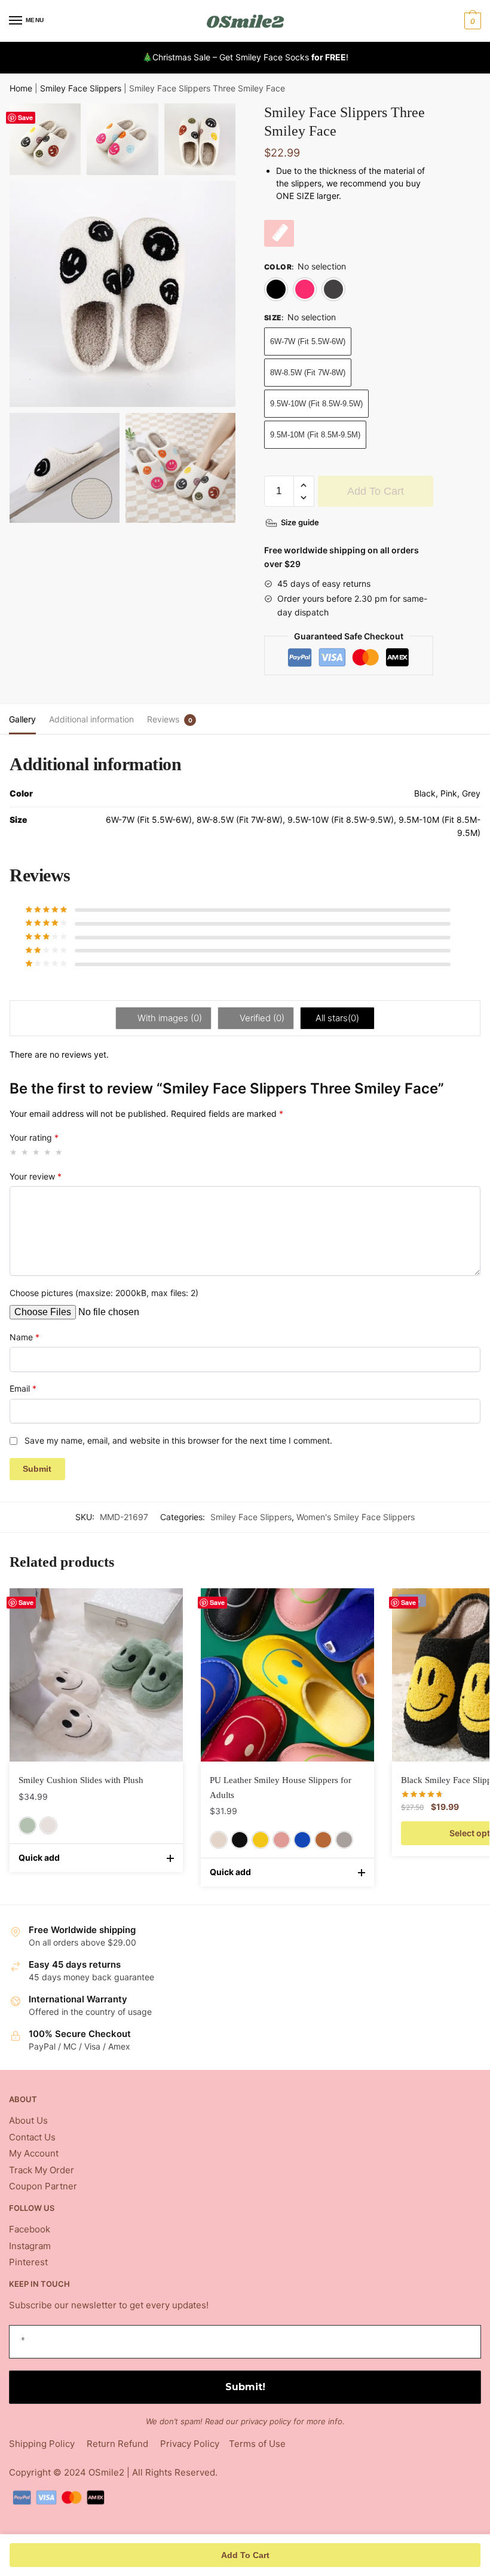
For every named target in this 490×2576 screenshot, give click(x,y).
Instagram (30, 2246)
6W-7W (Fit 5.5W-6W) (308, 341)
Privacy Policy (190, 2444)
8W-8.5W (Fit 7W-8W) (308, 373)
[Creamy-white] (219, 1840)
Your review (36, 1176)
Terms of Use (257, 2444)
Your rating (34, 1137)
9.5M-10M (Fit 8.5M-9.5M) (315, 435)
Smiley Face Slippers (81, 88)
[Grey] (333, 289)
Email (23, 1388)
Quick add (39, 1857)
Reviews (163, 719)
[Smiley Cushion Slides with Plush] (96, 1675)
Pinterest (28, 2262)
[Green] (27, 1825)
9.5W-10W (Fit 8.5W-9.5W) (316, 404)
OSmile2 (106, 2472)
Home (21, 88)
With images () (169, 1018)
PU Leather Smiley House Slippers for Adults (281, 1787)
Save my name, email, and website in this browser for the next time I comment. (178, 1440)
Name (24, 1337)
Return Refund (117, 2444)
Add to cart (376, 491)
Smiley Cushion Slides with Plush (81, 1780)
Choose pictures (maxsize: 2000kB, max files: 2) (104, 1293)
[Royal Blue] (302, 1840)
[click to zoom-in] (122, 294)
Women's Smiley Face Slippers (356, 1517)
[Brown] (323, 1840)
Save (25, 117)
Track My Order (42, 2170)
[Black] (276, 289)
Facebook (30, 2229)
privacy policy (266, 2421)
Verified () (261, 1018)
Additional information (91, 719)
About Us (28, 2120)
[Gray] (344, 1840)
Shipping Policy (42, 2444)
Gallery (22, 719)
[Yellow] (261, 1840)
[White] (48, 1825)
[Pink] (305, 289)
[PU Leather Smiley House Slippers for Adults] (287, 1675)
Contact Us (32, 2137)
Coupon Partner (43, 2186)
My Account (34, 2153)
